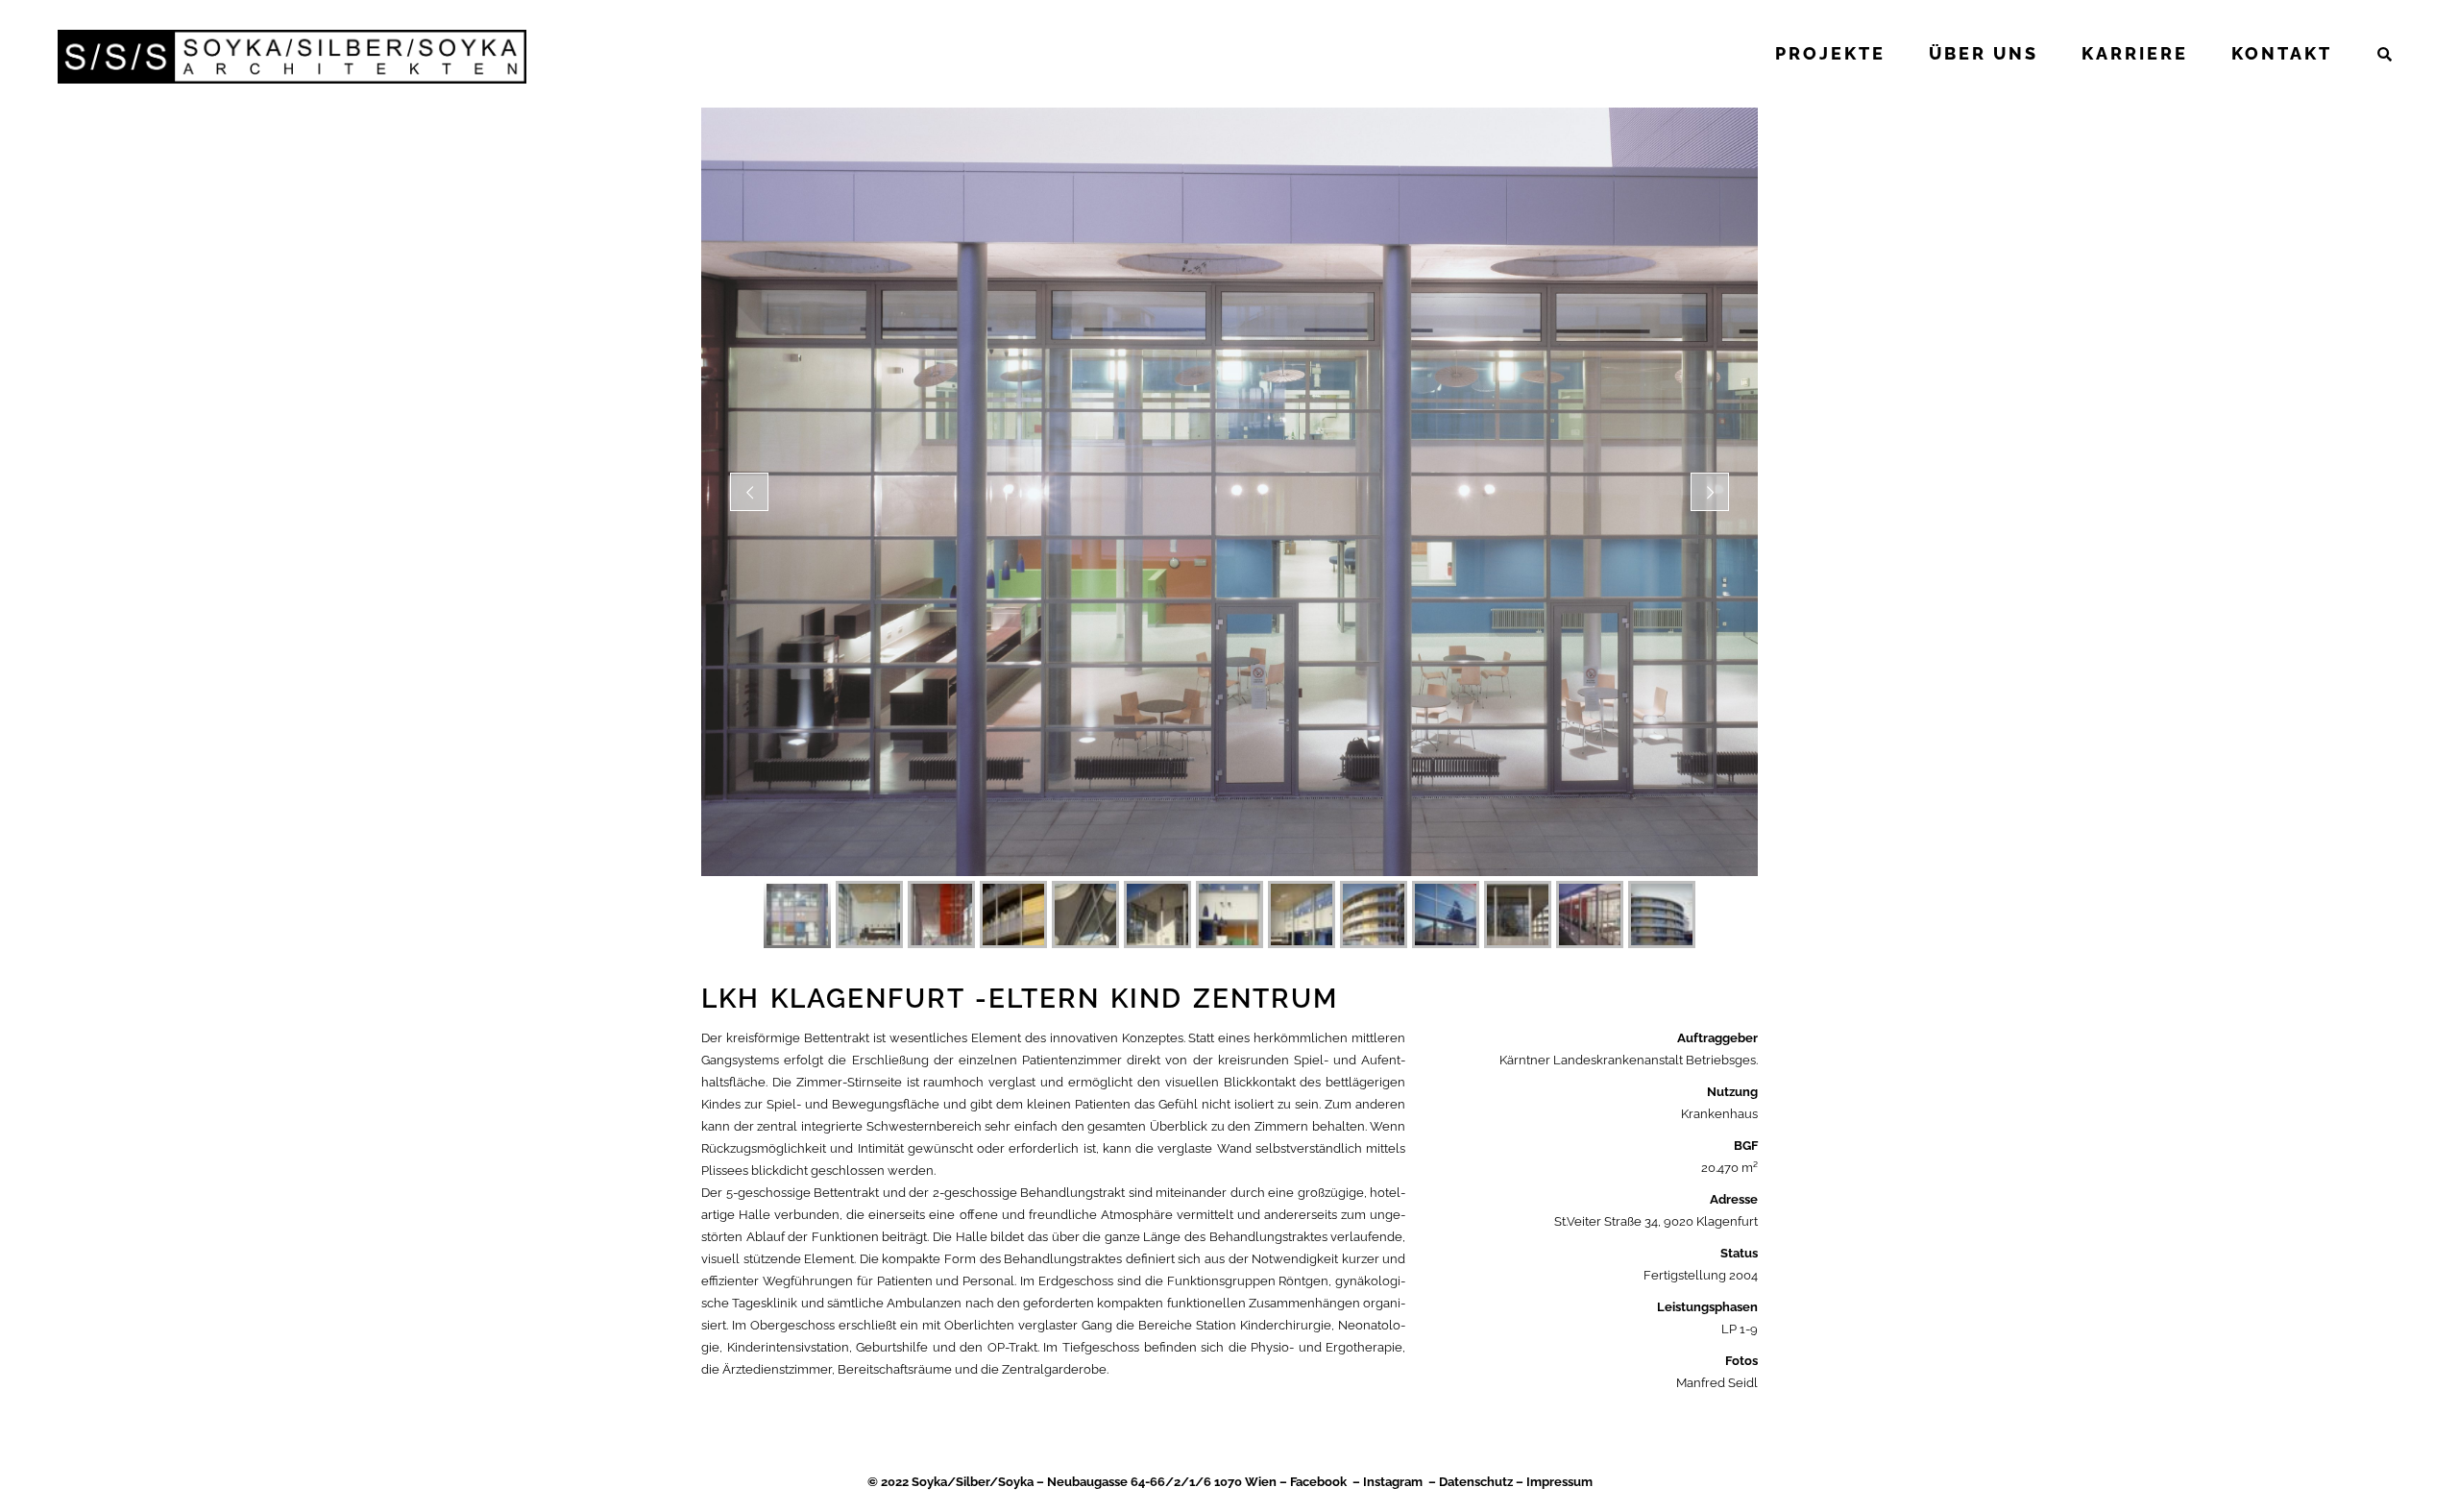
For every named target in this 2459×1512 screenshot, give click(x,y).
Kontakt (2282, 53)
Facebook (1318, 1482)
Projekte (1830, 53)
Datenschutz (1476, 1482)
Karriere (2135, 53)
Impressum (1559, 1482)
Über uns (1984, 53)
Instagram (1393, 1482)
